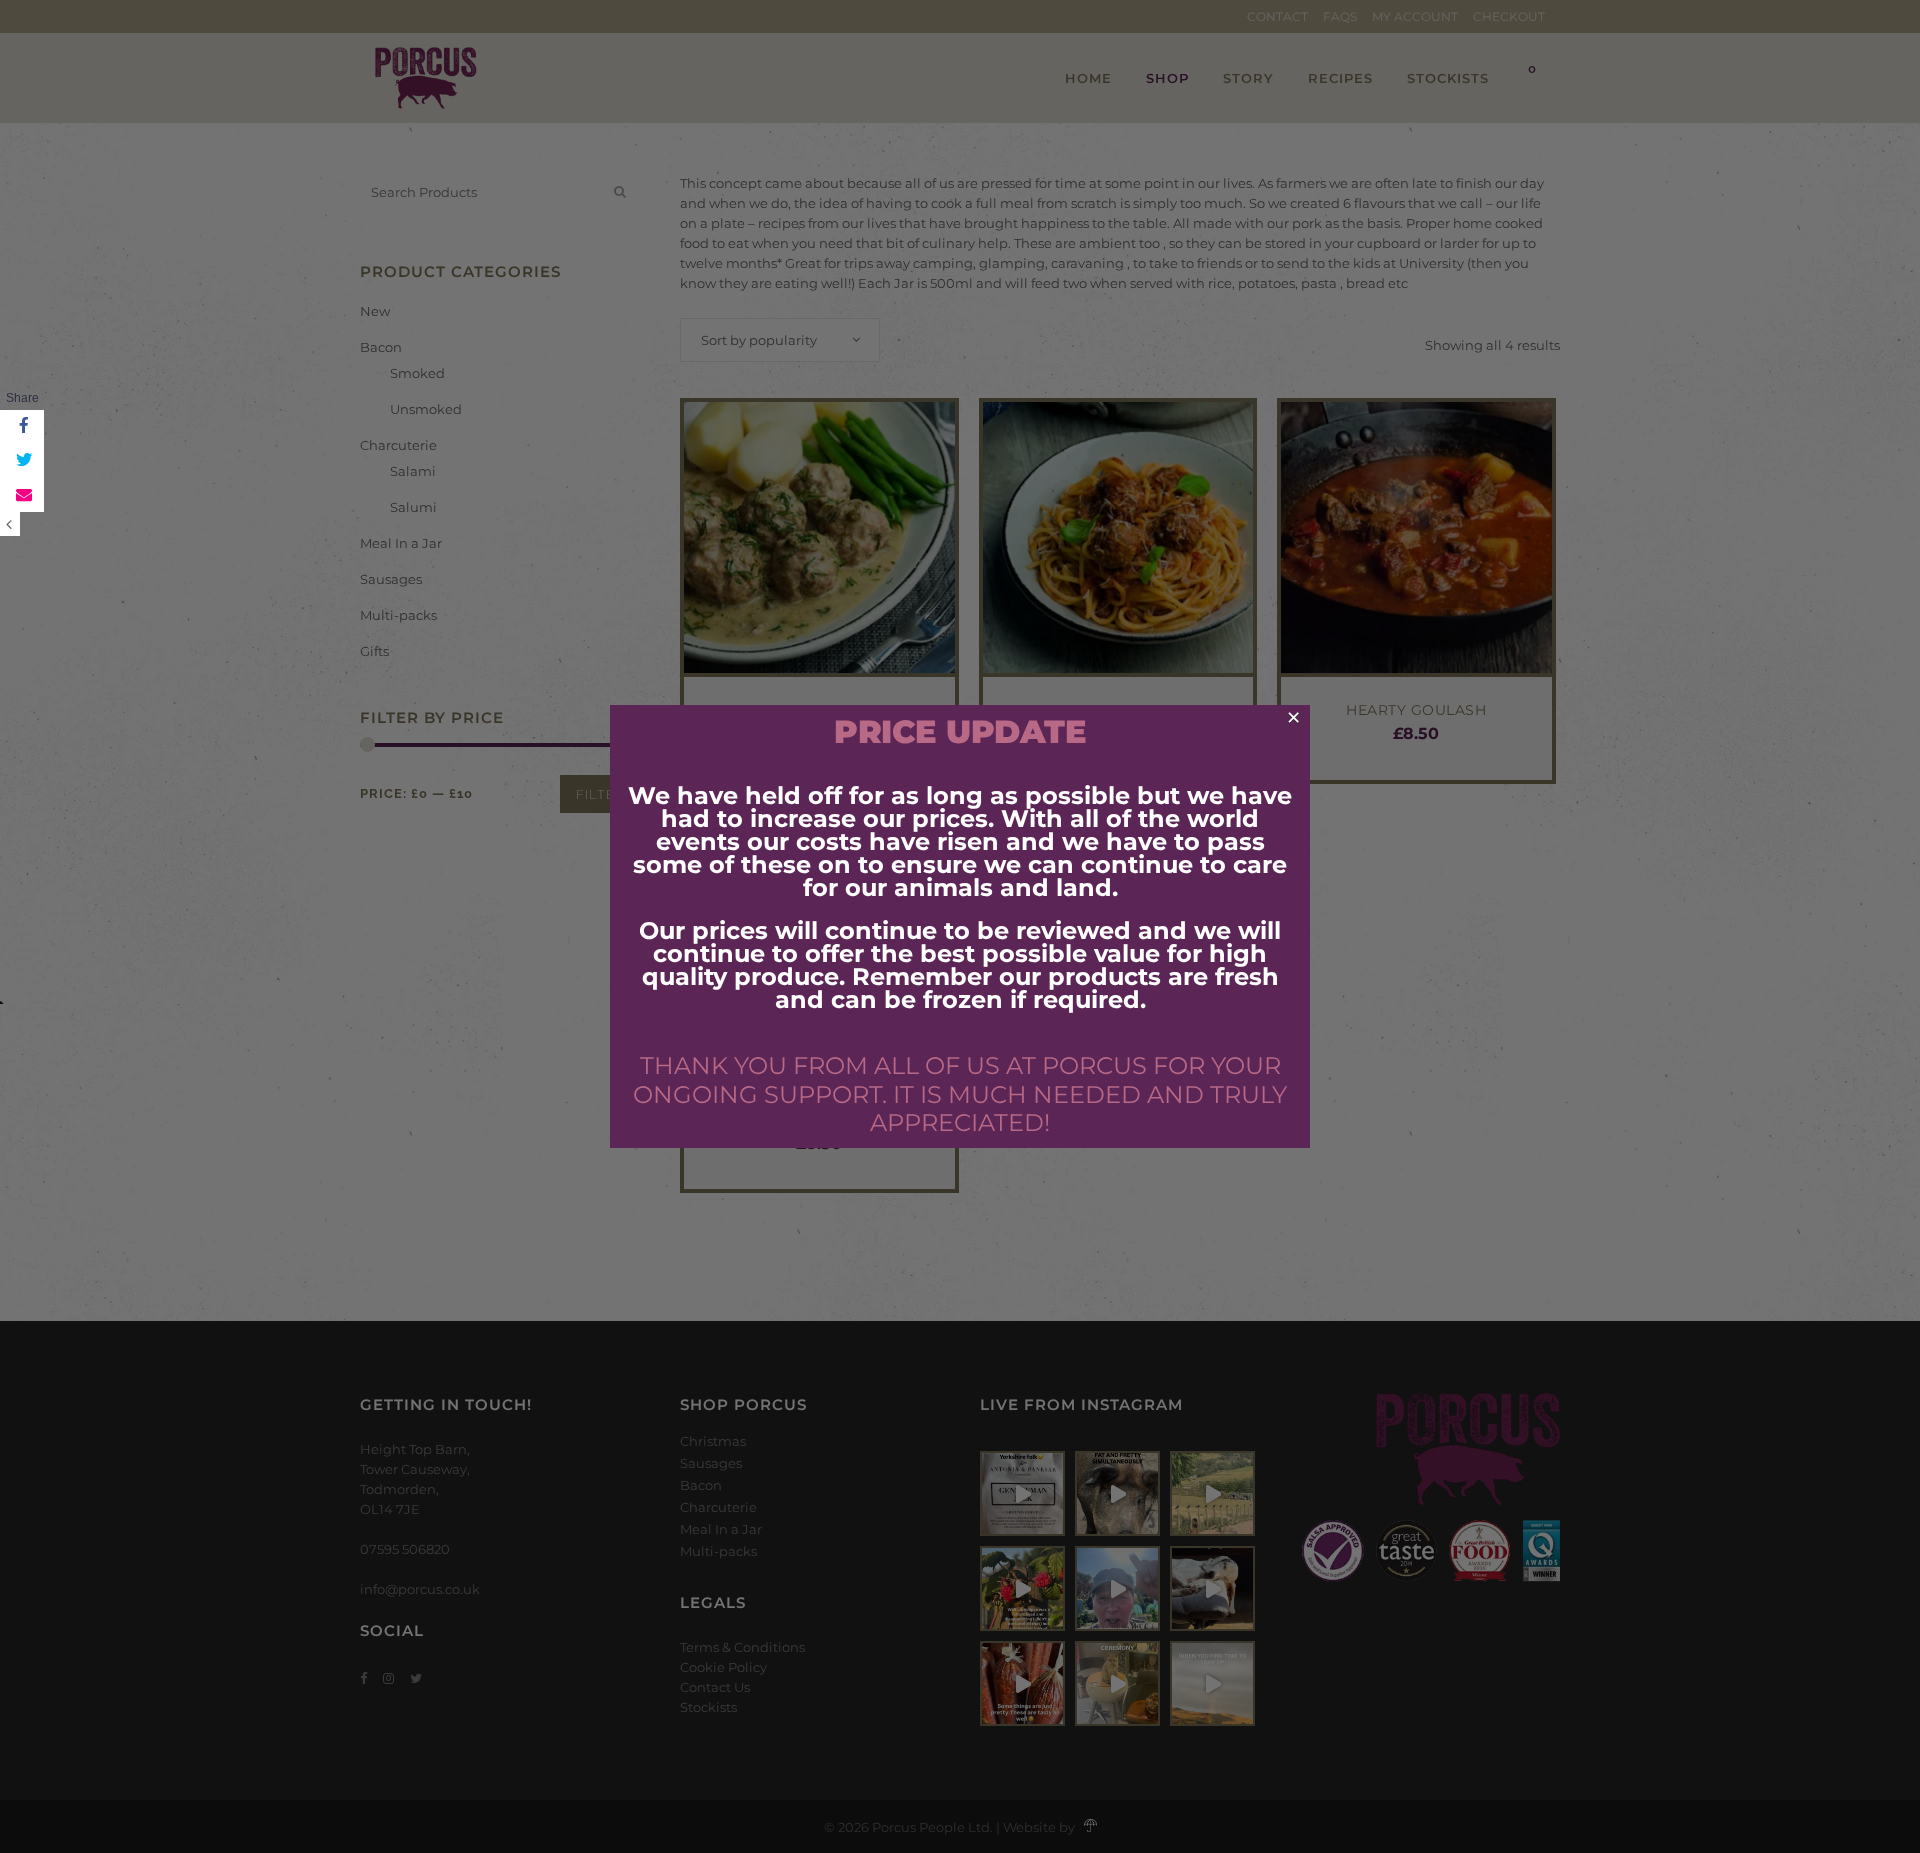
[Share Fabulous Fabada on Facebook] (22, 427)
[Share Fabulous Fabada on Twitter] (22, 461)
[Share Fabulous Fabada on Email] (22, 495)
